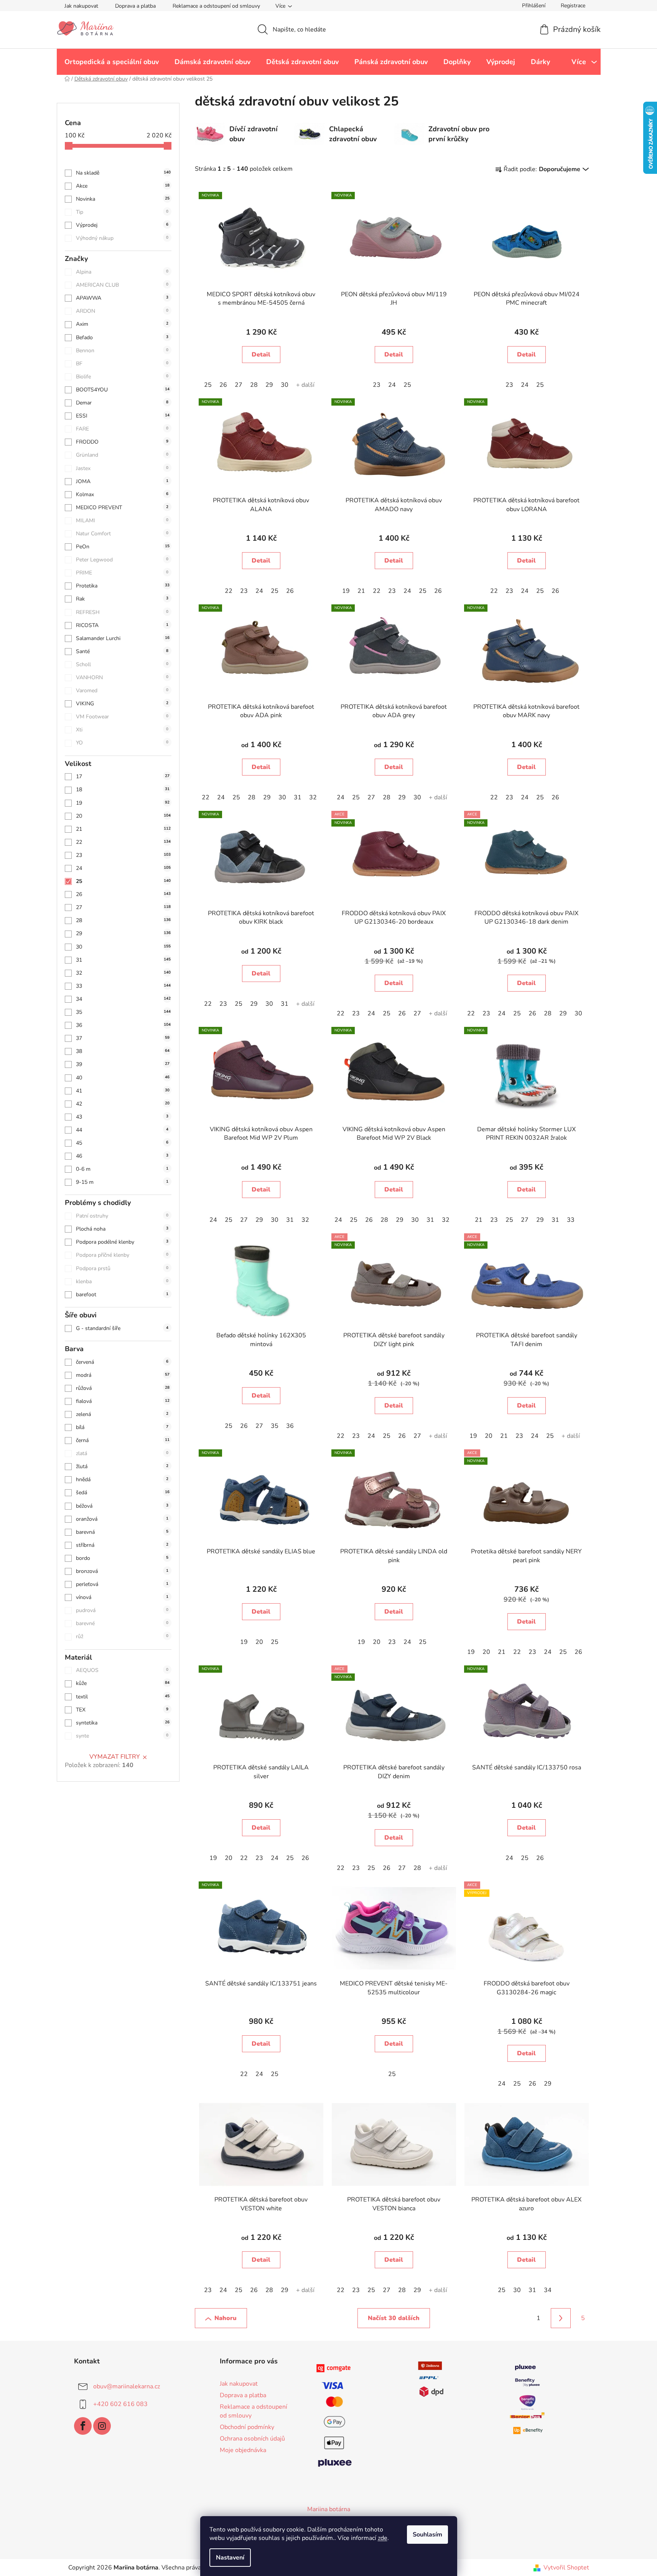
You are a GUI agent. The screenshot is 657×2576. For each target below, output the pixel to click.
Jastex (122, 468)
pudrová (122, 1610)
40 (123, 1078)
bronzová (122, 1571)
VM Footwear (122, 717)
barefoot (122, 1295)
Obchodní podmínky (247, 2427)
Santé (122, 651)
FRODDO (122, 442)
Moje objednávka (243, 2450)
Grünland (122, 455)
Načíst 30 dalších (394, 2318)
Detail (261, 355)
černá (123, 1440)
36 (123, 1025)
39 (123, 1064)
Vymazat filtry (115, 1757)
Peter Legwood (122, 560)
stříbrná (122, 1545)
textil (123, 1697)
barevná (122, 1532)
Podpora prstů (122, 1268)
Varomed (122, 691)
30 (123, 947)
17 (123, 776)
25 (123, 881)
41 (123, 1091)
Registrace (573, 6)
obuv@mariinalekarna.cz (127, 2386)
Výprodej (122, 225)
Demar (122, 403)
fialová (123, 1401)
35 (123, 1012)
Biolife (122, 377)
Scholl (122, 664)
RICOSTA (122, 625)
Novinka (123, 199)
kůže (123, 1683)
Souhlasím (427, 2535)
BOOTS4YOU (123, 390)
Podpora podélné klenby (122, 1242)
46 (122, 1156)
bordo (122, 1558)
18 (123, 790)
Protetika (123, 586)
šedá (123, 1493)
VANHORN (122, 677)
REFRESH (122, 612)
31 (123, 960)
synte (122, 1736)
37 (123, 1038)
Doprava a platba (135, 6)
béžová (122, 1506)
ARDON (122, 311)
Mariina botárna (329, 2509)
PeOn (123, 547)
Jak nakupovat (81, 6)
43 (122, 1117)
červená (122, 1362)
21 (123, 829)
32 (123, 973)
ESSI (123, 416)
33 (123, 986)
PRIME (122, 573)
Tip (122, 212)
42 (123, 1104)
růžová (123, 1388)
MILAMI (122, 521)
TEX (122, 1710)
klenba (122, 1281)
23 (123, 855)
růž (122, 1636)
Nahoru (226, 2318)
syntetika (123, 1723)
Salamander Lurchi (123, 638)
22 (123, 842)
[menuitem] (112, 62)
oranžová (122, 1519)
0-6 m (122, 1169)
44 (122, 1130)
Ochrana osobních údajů (252, 2439)
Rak (122, 599)
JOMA (122, 481)
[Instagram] (102, 2426)
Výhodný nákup (122, 238)
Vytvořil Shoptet (566, 2568)
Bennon (122, 351)
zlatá (122, 1453)
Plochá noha (122, 1229)
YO (122, 743)
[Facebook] (83, 2426)
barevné (122, 1623)
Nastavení (230, 2558)
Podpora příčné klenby (122, 1255)
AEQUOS (122, 1670)
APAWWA (122, 298)
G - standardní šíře (122, 1328)
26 (123, 894)
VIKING (122, 704)
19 (123, 803)
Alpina (122, 272)
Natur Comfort (122, 534)
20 (123, 816)
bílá (122, 1427)
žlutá (122, 1466)
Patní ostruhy (122, 1216)
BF (122, 364)
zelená (122, 1414)
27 (123, 907)
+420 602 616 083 (120, 2404)
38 (123, 1051)
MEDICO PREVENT (122, 507)
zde (383, 2538)
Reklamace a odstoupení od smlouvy (216, 6)
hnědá (122, 1479)
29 (123, 933)
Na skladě (123, 173)
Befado (122, 337)
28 (123, 920)
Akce (123, 186)
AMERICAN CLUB (122, 285)
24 (123, 868)
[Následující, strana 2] (561, 2318)
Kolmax (122, 494)
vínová (122, 1597)
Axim (122, 324)
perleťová (122, 1584)
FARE (122, 429)
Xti (122, 730)
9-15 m (122, 1182)
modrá (123, 1375)
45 (122, 1143)
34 (123, 999)
